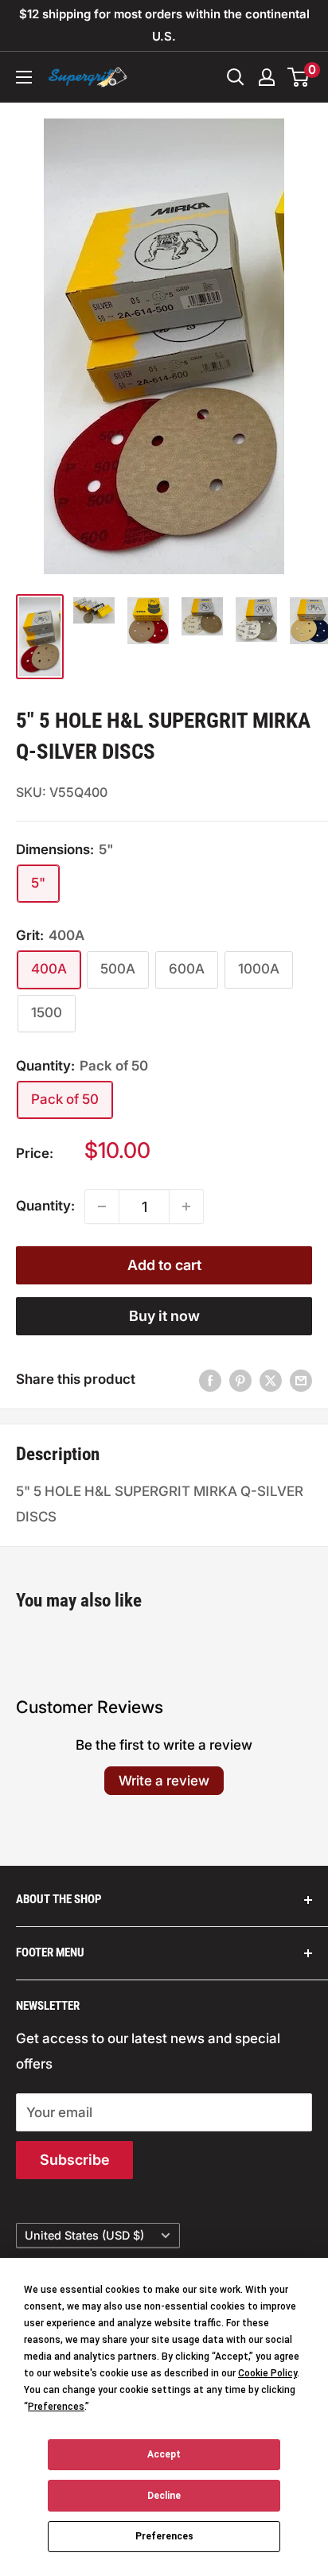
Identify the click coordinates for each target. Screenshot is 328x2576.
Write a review (164, 1781)
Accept (164, 2454)
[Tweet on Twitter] (271, 1380)
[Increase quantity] (186, 1206)
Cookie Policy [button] (267, 2373)
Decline (164, 2496)
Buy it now (164, 1316)
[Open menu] (24, 77)
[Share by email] (301, 1380)
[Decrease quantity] (102, 1206)
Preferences (164, 2536)
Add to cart (164, 1265)
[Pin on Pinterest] (240, 1380)
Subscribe (74, 2160)
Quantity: (45, 1206)
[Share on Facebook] (210, 1380)
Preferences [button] (56, 2407)
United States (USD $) (84, 2235)
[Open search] (236, 77)
